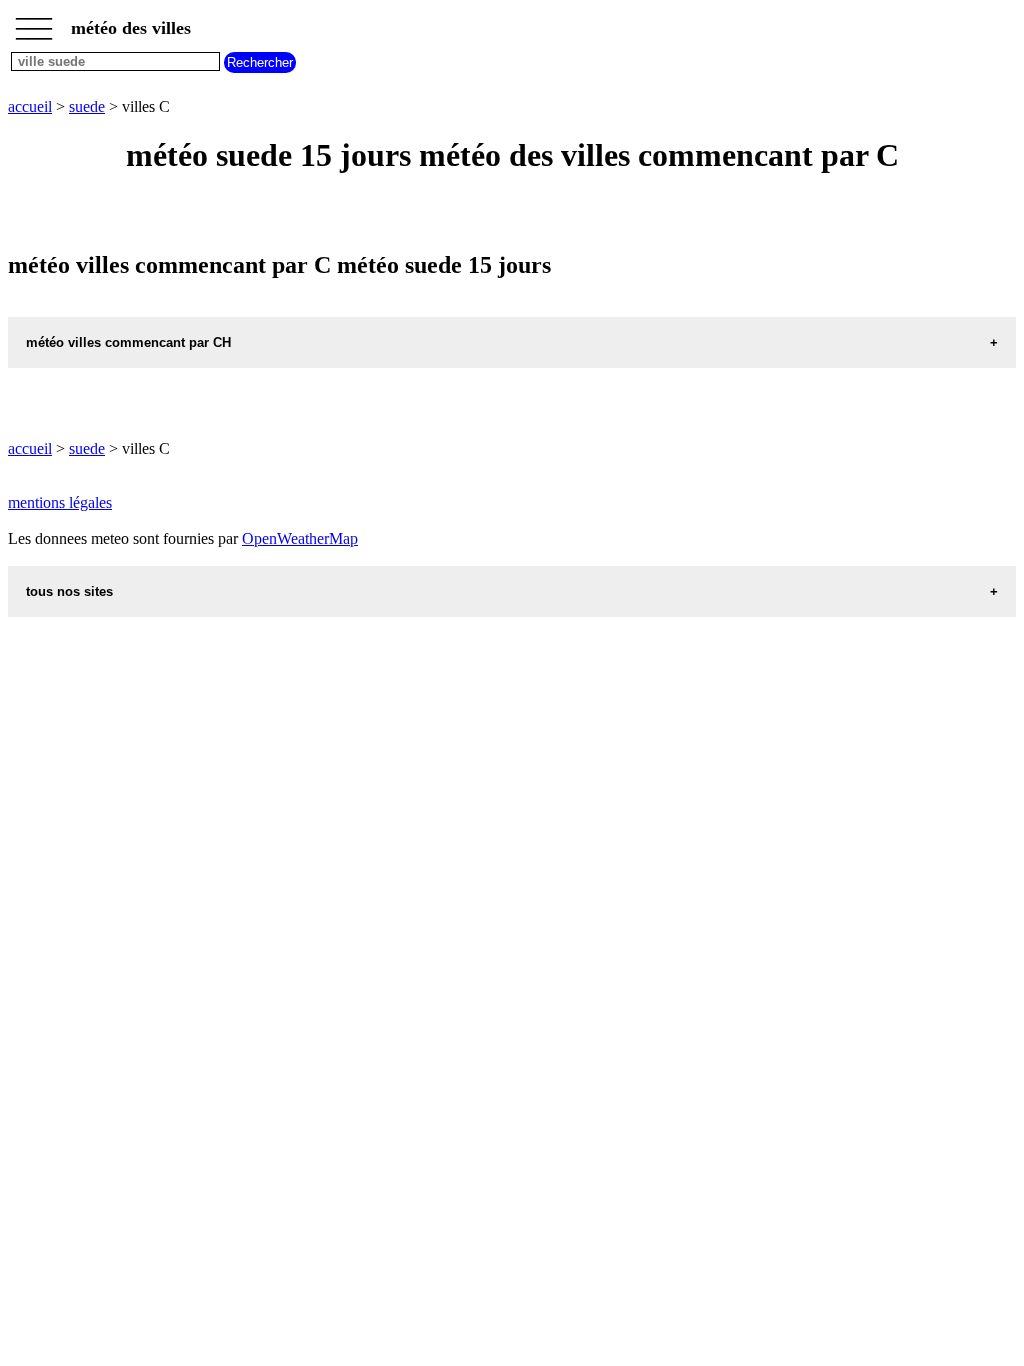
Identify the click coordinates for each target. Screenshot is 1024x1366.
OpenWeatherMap (300, 538)
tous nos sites (69, 591)
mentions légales (60, 502)
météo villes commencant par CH (128, 342)
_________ (34, 22)
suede (87, 106)
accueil (30, 106)
